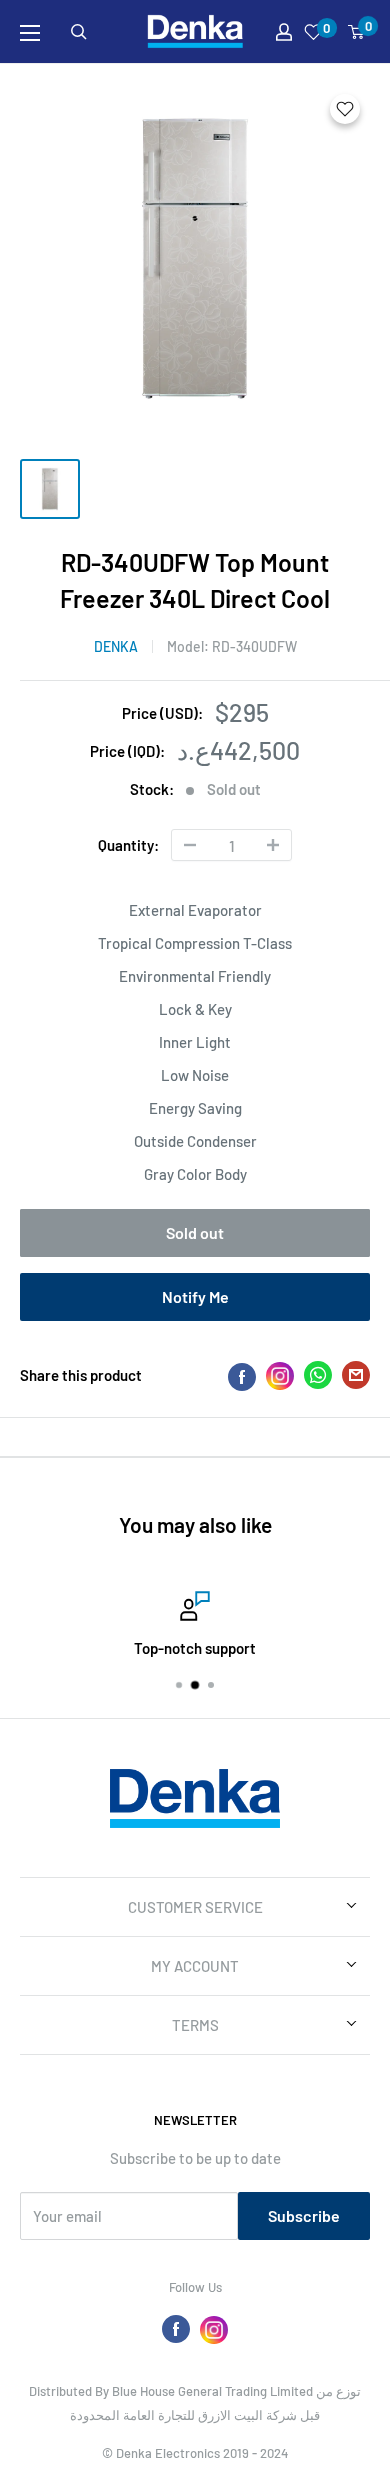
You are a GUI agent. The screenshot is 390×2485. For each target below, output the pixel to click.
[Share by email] (356, 1379)
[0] (357, 32)
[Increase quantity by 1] (273, 845)
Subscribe (304, 2215)
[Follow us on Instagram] (214, 2329)
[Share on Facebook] (242, 1376)
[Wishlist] (313, 32)
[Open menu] (30, 33)
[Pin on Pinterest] (280, 1375)
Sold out (195, 1232)
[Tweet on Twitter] (318, 1379)
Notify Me (195, 1296)
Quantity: (128, 845)
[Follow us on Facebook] (176, 2329)
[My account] (284, 32)
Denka (116, 646)
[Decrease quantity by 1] (190, 845)
